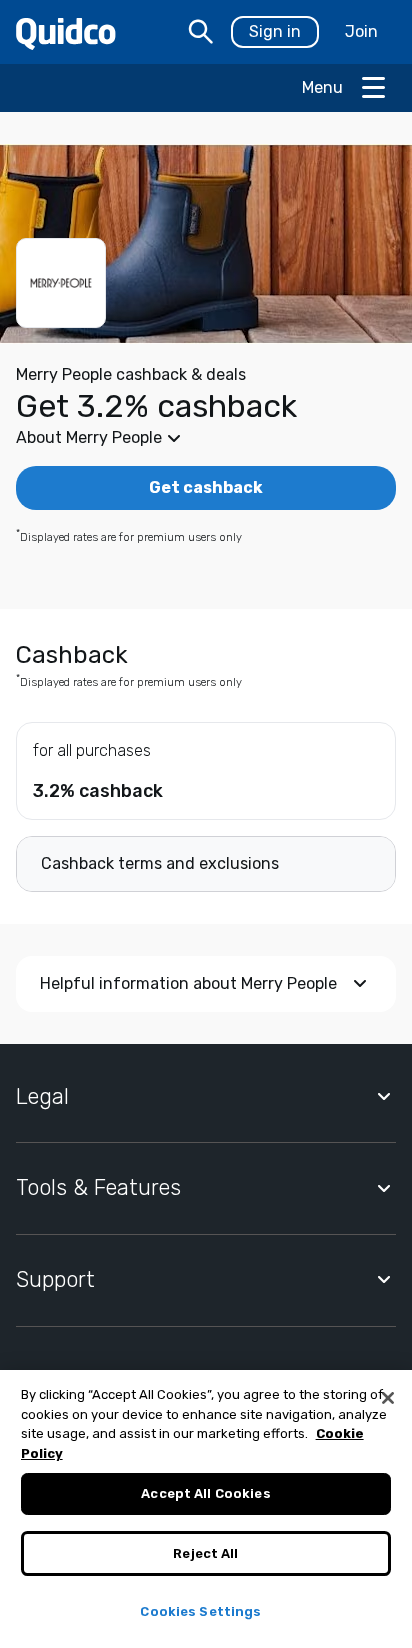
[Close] (388, 1398)
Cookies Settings (200, 1611)
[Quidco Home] (66, 32)
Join (361, 31)
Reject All (205, 1553)
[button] (206, 438)
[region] (206, 1509)
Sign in (275, 31)
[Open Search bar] (201, 32)
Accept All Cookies (205, 1493)
